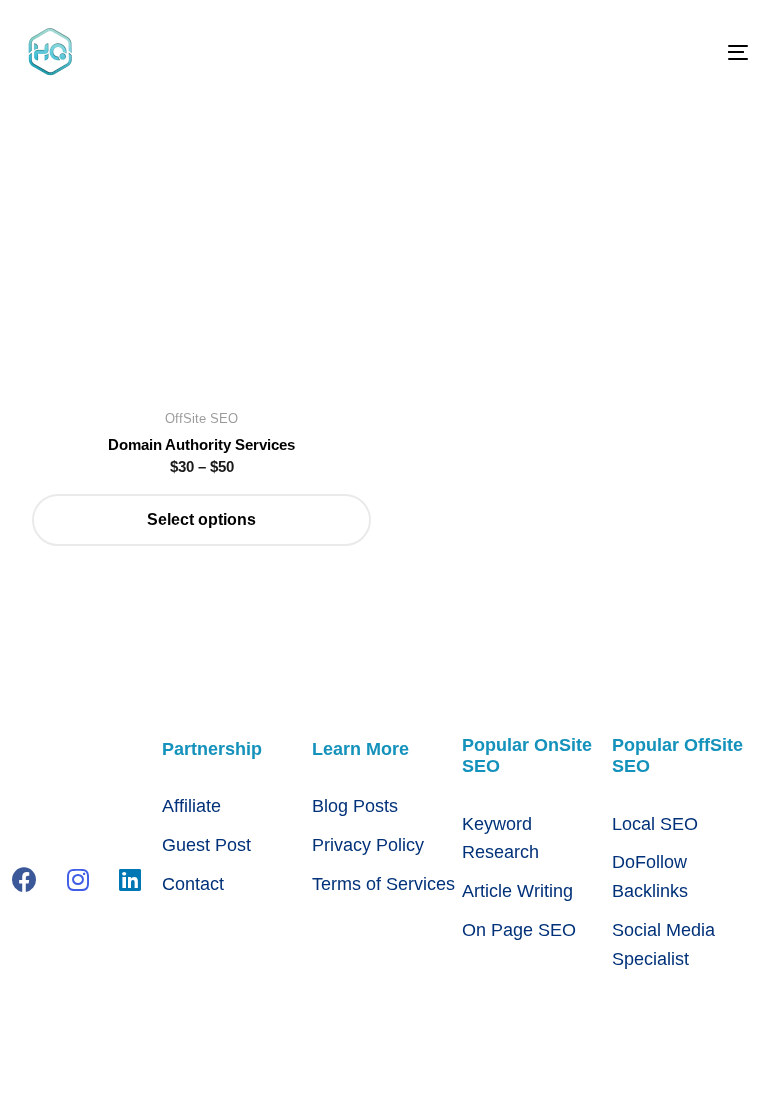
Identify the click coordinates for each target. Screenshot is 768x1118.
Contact (193, 884)
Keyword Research (500, 838)
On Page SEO (519, 930)
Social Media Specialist (663, 944)
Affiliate (191, 806)
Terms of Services (383, 884)
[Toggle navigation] (626, 52)
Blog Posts (355, 806)
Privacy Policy (368, 845)
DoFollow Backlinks (650, 876)
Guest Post (206, 845)
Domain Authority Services (201, 444)
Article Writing (517, 891)
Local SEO (655, 824)
